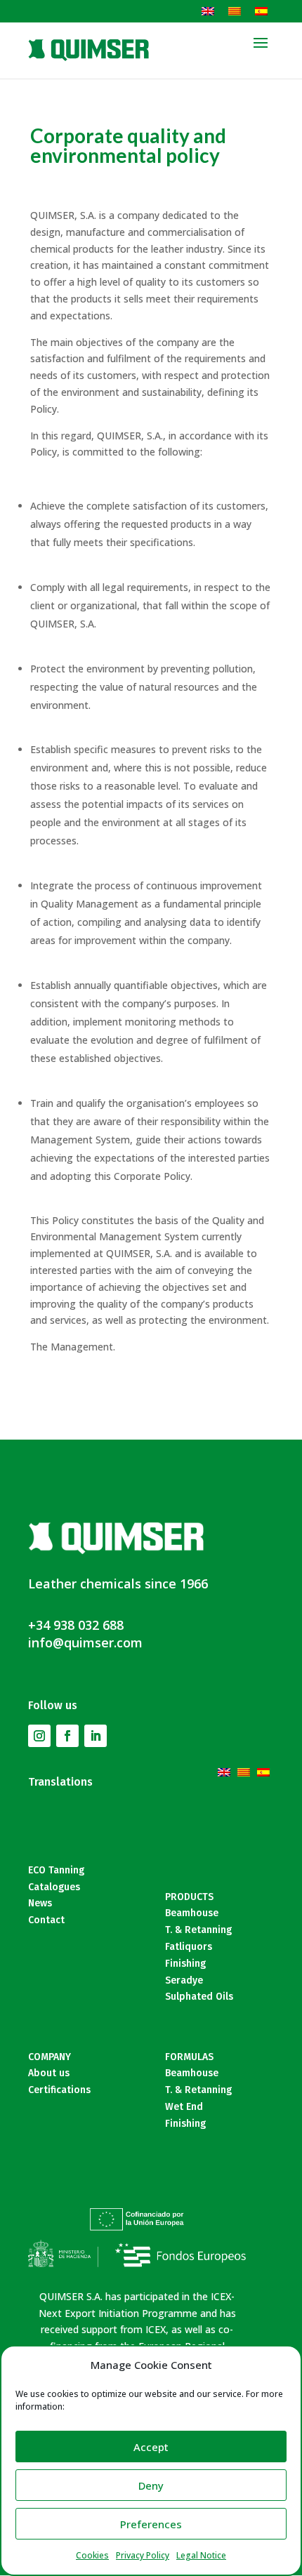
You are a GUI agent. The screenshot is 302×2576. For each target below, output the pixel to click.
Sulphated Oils (199, 1997)
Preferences (151, 2524)
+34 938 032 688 (76, 1625)
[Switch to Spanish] (261, 11)
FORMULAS (189, 2057)
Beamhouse (192, 1913)
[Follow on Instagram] (39, 1736)
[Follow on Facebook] (67, 1736)
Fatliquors (189, 1947)
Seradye (184, 1980)
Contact (46, 1920)
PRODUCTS (189, 1897)
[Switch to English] (208, 11)
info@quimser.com (85, 1642)
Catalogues (54, 1887)
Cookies (92, 2555)
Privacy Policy (143, 2555)
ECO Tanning (56, 1870)
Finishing (185, 1964)
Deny (151, 2485)
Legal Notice (201, 2555)
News (40, 1903)
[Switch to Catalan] (235, 11)
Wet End (184, 2107)
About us (49, 2073)
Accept (151, 2447)
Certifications (59, 2090)
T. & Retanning (198, 1930)
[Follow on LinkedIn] (96, 1736)
